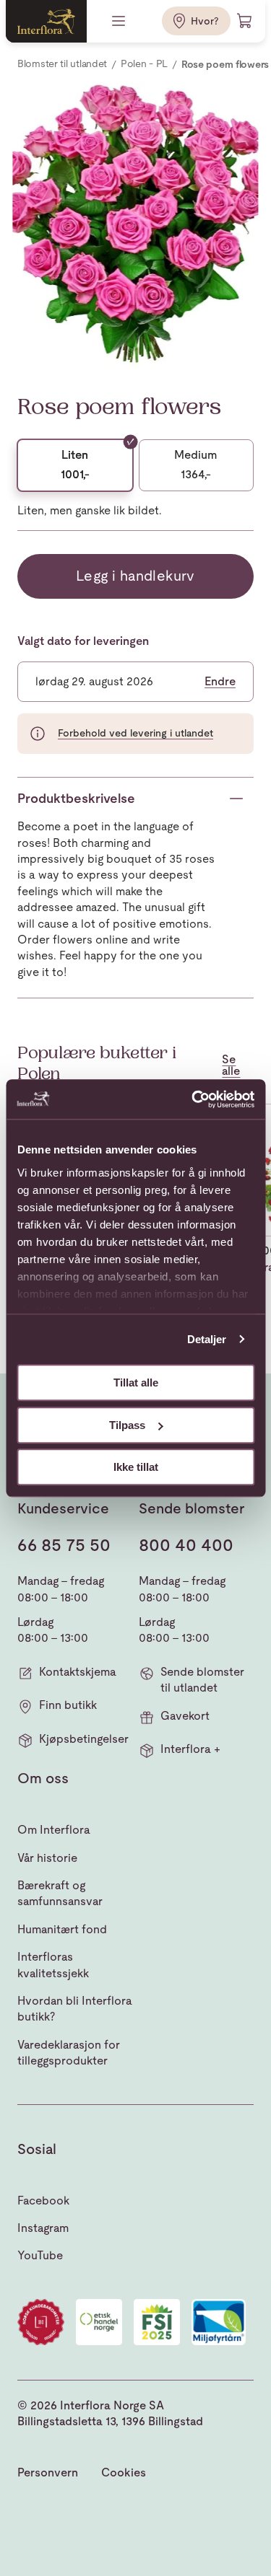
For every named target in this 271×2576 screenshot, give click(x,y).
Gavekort (185, 1716)
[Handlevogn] (245, 21)
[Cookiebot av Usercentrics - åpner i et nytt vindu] (193, 1099)
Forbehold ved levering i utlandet (135, 733)
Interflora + (190, 1749)
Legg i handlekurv (135, 576)
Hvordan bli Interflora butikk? (75, 2009)
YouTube (40, 2255)
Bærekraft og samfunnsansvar (60, 1893)
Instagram (43, 2228)
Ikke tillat (136, 1467)
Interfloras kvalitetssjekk (53, 1965)
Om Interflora (54, 1830)
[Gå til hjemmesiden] (46, 21)
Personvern (48, 2472)
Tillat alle (136, 1382)
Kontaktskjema (78, 1672)
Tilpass (127, 1425)
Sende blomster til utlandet (202, 1680)
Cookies (124, 2472)
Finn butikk (68, 1705)
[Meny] (120, 21)
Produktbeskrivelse (76, 798)
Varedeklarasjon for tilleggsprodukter (69, 2053)
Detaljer (207, 1339)
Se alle (231, 1065)
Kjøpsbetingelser (84, 1739)
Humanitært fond (62, 1929)
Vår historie (47, 1858)
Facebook (43, 2201)
